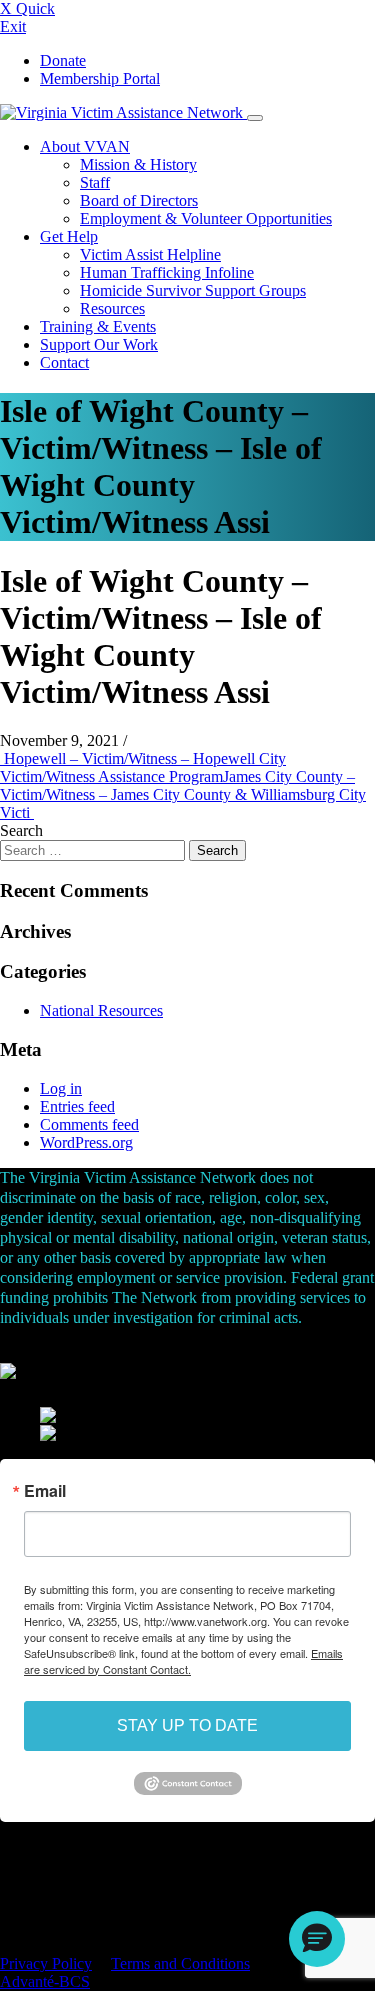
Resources (112, 308)
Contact (64, 362)
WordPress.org (86, 1142)
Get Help (69, 236)
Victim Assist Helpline (150, 254)
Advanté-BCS (45, 1981)
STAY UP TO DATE (187, 1725)
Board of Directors (139, 200)
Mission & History (138, 164)
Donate (63, 60)
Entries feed (77, 1106)
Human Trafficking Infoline (167, 272)
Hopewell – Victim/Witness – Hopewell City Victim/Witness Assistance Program (143, 767)
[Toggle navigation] (255, 118)
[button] (317, 1939)
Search (21, 830)
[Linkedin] (15, 1855)
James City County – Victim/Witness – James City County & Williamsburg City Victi (183, 794)
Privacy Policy (46, 1963)
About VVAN (85, 146)
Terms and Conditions (180, 1963)
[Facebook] (5, 1855)
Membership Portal (100, 78)
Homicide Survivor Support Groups (193, 290)
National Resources (101, 1010)
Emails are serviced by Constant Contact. (183, 1661)
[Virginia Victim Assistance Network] (123, 112)
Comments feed (89, 1124)
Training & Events (98, 326)
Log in (61, 1088)
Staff (95, 182)
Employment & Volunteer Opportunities (206, 218)
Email (45, 1491)
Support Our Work (99, 344)
